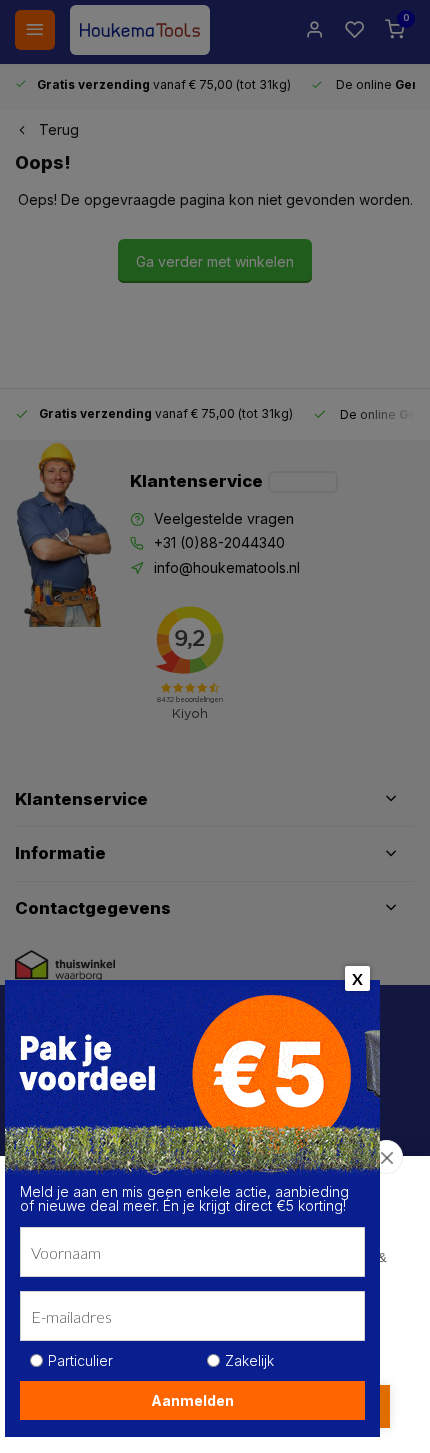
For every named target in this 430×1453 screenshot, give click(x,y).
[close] (386, 1157)
